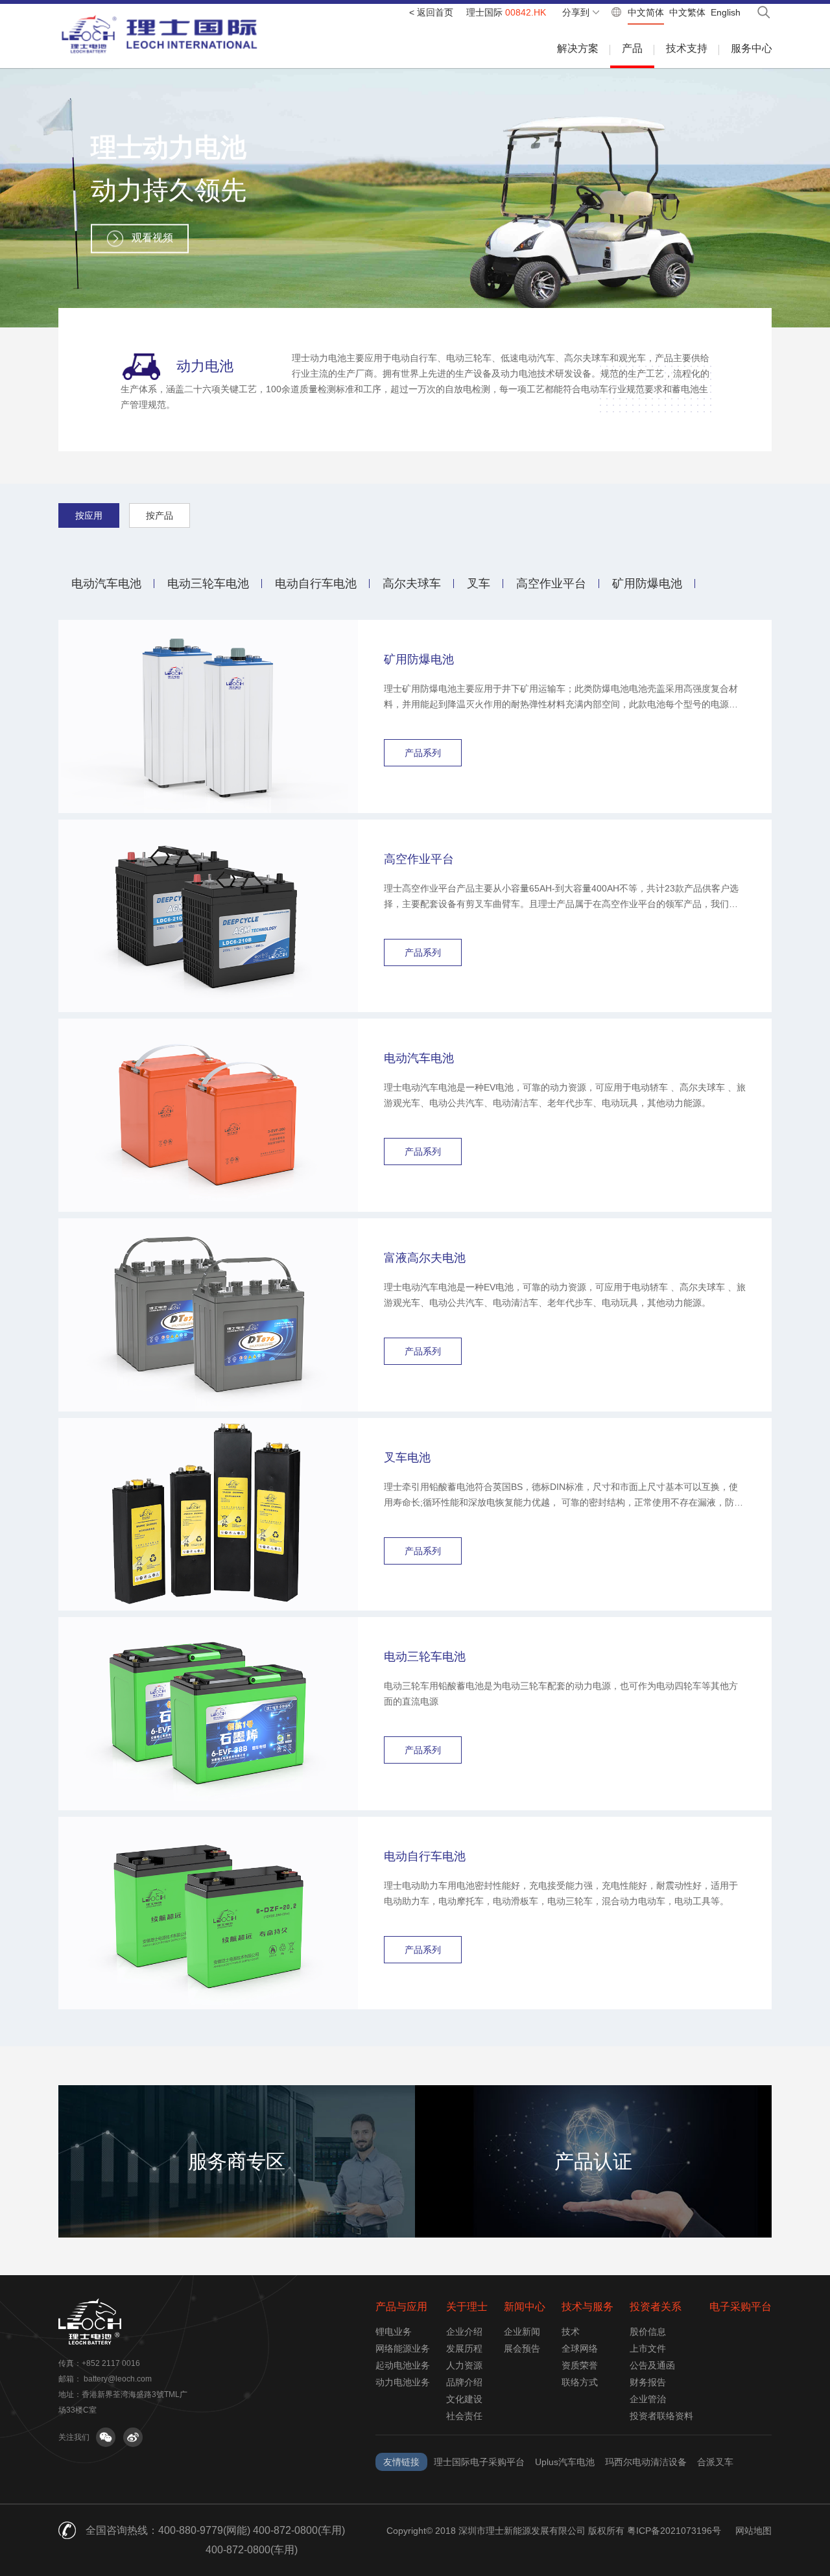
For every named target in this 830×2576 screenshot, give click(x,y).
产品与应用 (401, 2307)
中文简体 (646, 12)
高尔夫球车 (412, 584)
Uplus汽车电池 (565, 2462)
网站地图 (753, 2531)
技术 (571, 2332)
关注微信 (106, 2437)
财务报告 (648, 2382)
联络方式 (580, 2382)
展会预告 (522, 2348)
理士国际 (506, 12)
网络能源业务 (403, 2348)
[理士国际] (160, 34)
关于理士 (467, 2307)
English (726, 12)
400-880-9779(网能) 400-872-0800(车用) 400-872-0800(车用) (252, 2540)
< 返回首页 (431, 12)
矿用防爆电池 (647, 584)
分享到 (576, 12)
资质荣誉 (580, 2365)
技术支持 (687, 48)
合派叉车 (715, 2462)
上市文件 (648, 2348)
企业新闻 (522, 2332)
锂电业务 (394, 2332)
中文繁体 (687, 12)
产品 (632, 48)
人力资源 (464, 2365)
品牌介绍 (464, 2382)
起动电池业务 (403, 2365)
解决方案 (578, 48)
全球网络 (580, 2348)
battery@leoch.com (118, 2379)
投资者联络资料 (661, 2416)
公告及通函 (652, 2365)
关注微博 (133, 2437)
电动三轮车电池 (208, 584)
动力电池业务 (403, 2382)
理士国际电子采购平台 (479, 2462)
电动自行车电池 (316, 584)
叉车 (479, 584)
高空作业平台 (551, 584)
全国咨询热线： (122, 2530)
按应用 (89, 515)
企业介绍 (464, 2332)
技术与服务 (587, 2307)
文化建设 (464, 2399)
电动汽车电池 (106, 584)
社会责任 (464, 2416)
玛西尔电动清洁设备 (646, 2462)
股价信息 (648, 2332)
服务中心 (752, 48)
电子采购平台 (741, 2307)
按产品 (160, 515)
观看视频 (152, 238)
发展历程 (464, 2348)
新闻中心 (525, 2307)
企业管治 (648, 2399)
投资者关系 (656, 2307)
